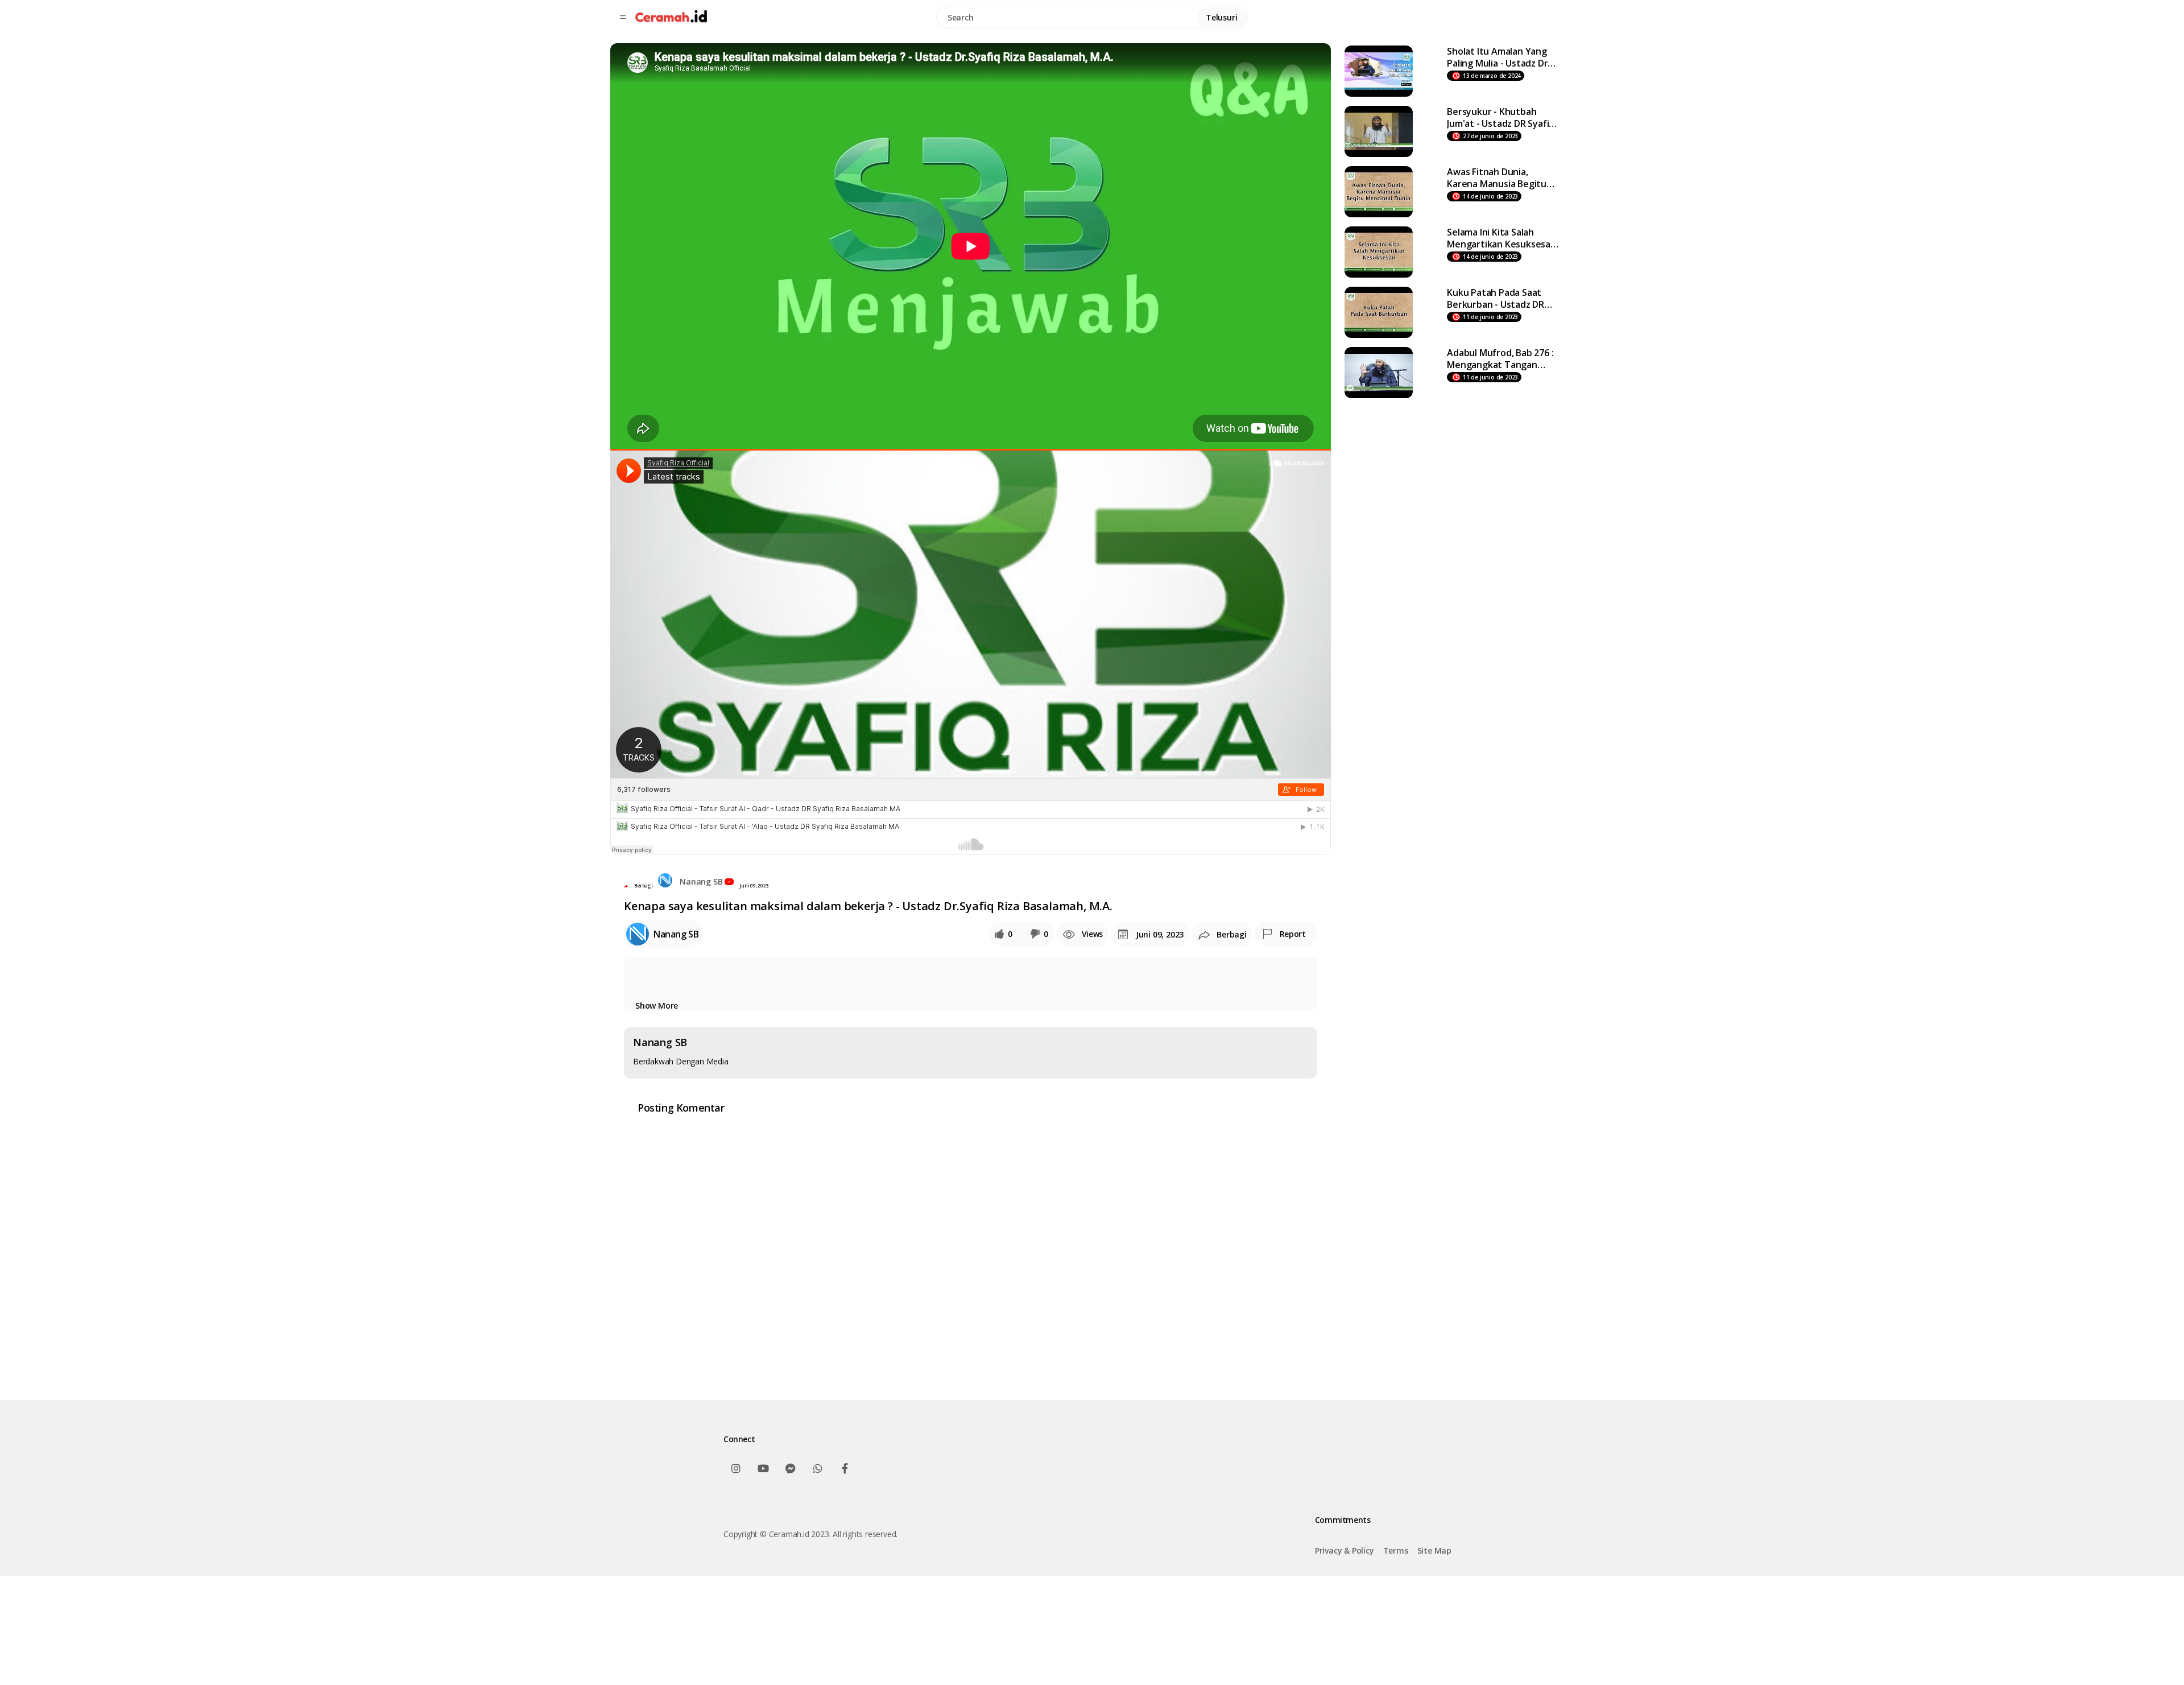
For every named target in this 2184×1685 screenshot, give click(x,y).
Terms (1396, 1550)
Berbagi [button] (644, 885)
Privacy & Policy (1345, 1550)
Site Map (1434, 1550)
